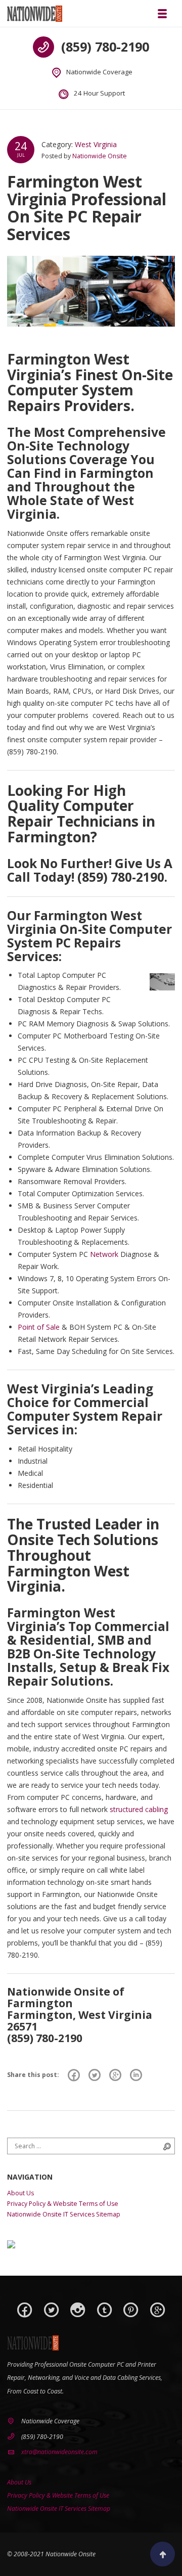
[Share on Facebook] (74, 2075)
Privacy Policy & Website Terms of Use (63, 2204)
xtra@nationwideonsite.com (59, 2452)
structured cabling (139, 1809)
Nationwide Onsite (100, 156)
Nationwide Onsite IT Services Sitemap (64, 2214)
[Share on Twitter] (95, 2075)
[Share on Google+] (115, 2075)
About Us (20, 2193)
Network (104, 1254)
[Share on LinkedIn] (136, 2075)
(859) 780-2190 (105, 47)
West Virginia (96, 144)
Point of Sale (39, 1327)
